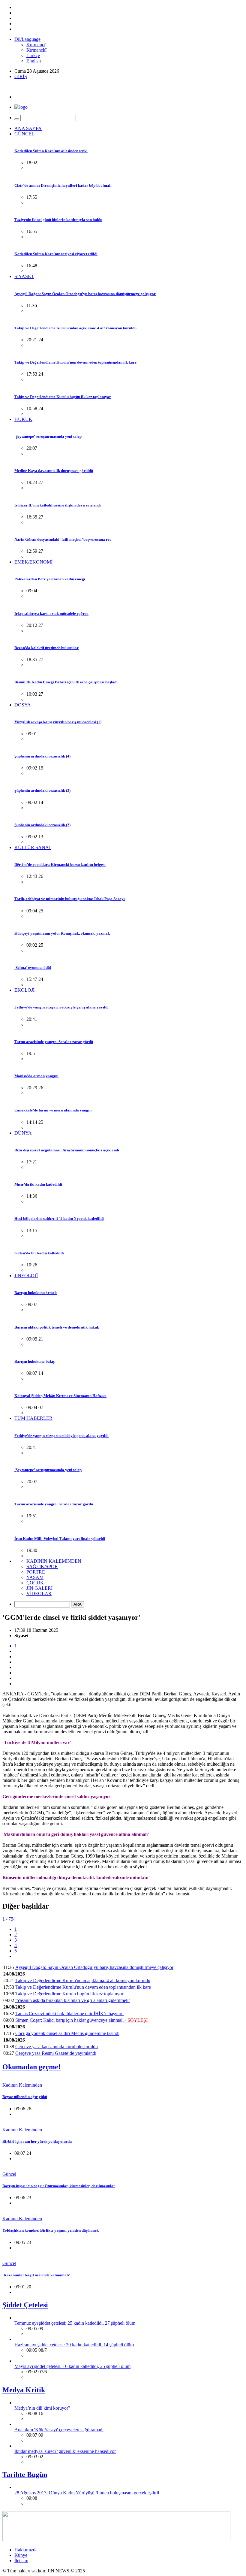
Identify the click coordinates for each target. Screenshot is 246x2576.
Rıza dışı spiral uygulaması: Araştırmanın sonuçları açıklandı (67, 1150)
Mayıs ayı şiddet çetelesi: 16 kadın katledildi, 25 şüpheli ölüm (72, 2366)
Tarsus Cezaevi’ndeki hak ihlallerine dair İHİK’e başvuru (69, 2014)
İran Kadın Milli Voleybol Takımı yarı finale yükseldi (60, 1539)
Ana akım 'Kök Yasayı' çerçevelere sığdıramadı (59, 2430)
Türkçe (33, 55)
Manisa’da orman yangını (36, 1076)
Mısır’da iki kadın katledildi (38, 1184)
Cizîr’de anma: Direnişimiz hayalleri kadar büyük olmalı (63, 185)
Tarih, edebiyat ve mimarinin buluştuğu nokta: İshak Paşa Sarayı (70, 899)
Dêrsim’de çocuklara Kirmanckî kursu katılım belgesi (60, 865)
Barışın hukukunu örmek (36, 1293)
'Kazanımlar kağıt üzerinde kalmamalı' (36, 2275)
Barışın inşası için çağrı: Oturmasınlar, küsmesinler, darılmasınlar (59, 2186)
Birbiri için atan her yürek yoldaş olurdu (37, 2141)
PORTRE (36, 1572)
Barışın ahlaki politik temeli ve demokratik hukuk (57, 1327)
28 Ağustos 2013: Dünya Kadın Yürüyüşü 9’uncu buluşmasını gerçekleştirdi (87, 2493)
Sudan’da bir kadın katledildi (39, 1253)
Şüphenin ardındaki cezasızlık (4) (42, 756)
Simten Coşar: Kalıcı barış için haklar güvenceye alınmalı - (81, 2020)
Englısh (34, 61)
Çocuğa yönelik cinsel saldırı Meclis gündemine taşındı (67, 2033)
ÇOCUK (35, 1583)
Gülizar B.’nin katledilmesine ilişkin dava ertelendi (58, 505)
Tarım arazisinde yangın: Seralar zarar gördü (54, 1042)
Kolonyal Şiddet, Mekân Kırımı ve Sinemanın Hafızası (60, 1396)
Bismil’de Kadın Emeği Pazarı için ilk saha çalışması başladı (66, 682)
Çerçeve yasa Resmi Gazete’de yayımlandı (56, 2053)
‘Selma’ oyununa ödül (33, 968)
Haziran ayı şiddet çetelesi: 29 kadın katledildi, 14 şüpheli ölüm (74, 2345)
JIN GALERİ (39, 1588)
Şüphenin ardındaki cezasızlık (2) (42, 825)
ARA (78, 1604)
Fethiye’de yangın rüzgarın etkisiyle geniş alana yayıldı (61, 1007)
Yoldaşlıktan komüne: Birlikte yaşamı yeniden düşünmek (51, 2230)
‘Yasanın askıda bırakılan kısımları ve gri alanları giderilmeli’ (73, 2000)
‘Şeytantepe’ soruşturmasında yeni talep (48, 436)
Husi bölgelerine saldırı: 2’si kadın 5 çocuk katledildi (59, 1218)
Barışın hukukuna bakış (34, 1361)
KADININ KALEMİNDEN (54, 1561)
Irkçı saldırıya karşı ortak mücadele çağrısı (51, 614)
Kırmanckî (36, 50)
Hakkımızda (26, 2550)
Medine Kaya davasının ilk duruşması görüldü (54, 471)
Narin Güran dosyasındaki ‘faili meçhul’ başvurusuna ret (63, 539)
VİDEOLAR (39, 1593)
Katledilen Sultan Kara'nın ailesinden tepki (51, 151)
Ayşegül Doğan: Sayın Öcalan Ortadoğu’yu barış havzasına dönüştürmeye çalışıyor (85, 294)
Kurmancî (36, 45)
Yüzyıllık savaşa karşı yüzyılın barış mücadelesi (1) (58, 722)
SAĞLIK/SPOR (42, 1566)
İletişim (21, 2561)
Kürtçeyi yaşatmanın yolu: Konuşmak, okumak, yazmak (62, 933)
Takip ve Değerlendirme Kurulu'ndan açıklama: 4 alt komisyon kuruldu (75, 328)
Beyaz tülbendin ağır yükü (25, 2097)
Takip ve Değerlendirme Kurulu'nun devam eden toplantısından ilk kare (75, 362)
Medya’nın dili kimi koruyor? (42, 2408)
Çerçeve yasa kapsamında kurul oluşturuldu (57, 2047)
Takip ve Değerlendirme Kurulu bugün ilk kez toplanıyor (63, 397)
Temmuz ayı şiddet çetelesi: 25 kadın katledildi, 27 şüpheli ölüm (75, 2323)
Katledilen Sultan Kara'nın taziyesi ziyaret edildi (56, 254)
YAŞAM (35, 1577)
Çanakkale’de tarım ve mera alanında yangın (53, 1110)
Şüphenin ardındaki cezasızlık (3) (42, 790)
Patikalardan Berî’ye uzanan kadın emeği (50, 579)
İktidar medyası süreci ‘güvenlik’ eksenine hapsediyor (65, 2451)
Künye (21, 2555)
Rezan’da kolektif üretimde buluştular (46, 648)
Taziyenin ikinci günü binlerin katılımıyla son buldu (58, 220)
